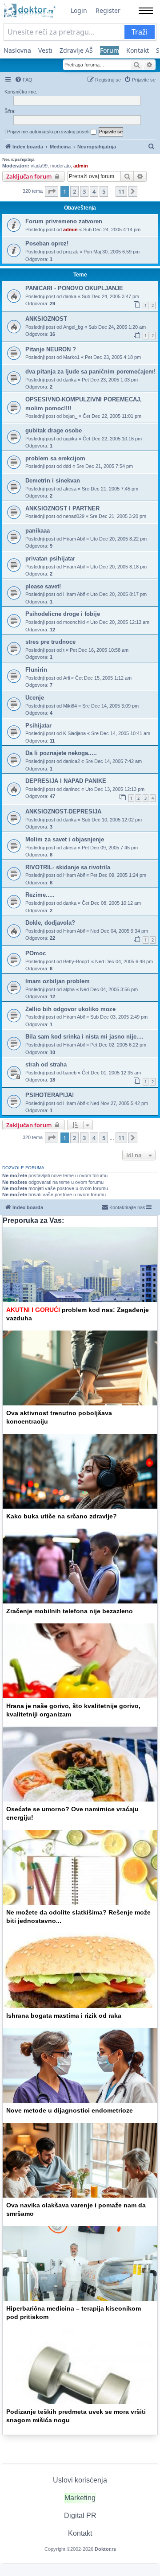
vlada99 (39, 166)
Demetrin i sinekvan (53, 481)
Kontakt (138, 50)
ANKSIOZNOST (46, 319)
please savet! (43, 586)
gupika (70, 439)
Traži (140, 32)
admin (81, 166)
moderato (60, 166)
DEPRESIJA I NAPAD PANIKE (66, 781)
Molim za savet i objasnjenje (65, 839)
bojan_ (70, 416)
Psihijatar (38, 726)
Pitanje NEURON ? (51, 349)
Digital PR (80, 2516)
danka (70, 296)
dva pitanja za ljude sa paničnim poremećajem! (90, 372)
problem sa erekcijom (55, 458)
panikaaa (38, 531)
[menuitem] (24, 80)
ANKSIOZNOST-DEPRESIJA (63, 811)
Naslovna (17, 50)
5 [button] (104, 191)
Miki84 (70, 706)
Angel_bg (73, 327)
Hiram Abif (74, 539)
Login (79, 10)
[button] (52, 191)
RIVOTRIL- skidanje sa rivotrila (68, 867)
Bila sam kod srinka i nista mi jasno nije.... (84, 1037)
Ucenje (35, 698)
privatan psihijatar (50, 558)
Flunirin (36, 670)
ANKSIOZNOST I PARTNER (62, 508)
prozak (71, 252)
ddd (67, 466)
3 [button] (84, 191)
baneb (70, 1073)
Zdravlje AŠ (76, 50)
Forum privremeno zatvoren (64, 221)
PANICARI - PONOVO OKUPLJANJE (74, 288)
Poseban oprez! (47, 243)
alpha (69, 989)
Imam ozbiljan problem (58, 981)
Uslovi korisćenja (80, 2480)
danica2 (72, 761)
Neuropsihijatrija (18, 159)
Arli (66, 678)
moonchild (74, 622)
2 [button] (74, 191)
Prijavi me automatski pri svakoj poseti (49, 132)
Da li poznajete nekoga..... (61, 753)
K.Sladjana (74, 733)
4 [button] (94, 191)
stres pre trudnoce (50, 642)
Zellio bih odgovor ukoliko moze (70, 1009)
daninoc (72, 789)
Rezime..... (40, 895)
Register (108, 10)
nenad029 (74, 516)
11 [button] (121, 191)
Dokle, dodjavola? (50, 923)
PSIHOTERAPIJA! (50, 1095)
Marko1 (71, 357)
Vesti (45, 50)
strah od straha (46, 1064)
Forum (110, 50)
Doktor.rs (105, 2549)
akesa (70, 489)
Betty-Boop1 (76, 961)
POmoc (36, 953)
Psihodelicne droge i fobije (63, 614)
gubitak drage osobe (54, 430)
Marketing (80, 2498)
